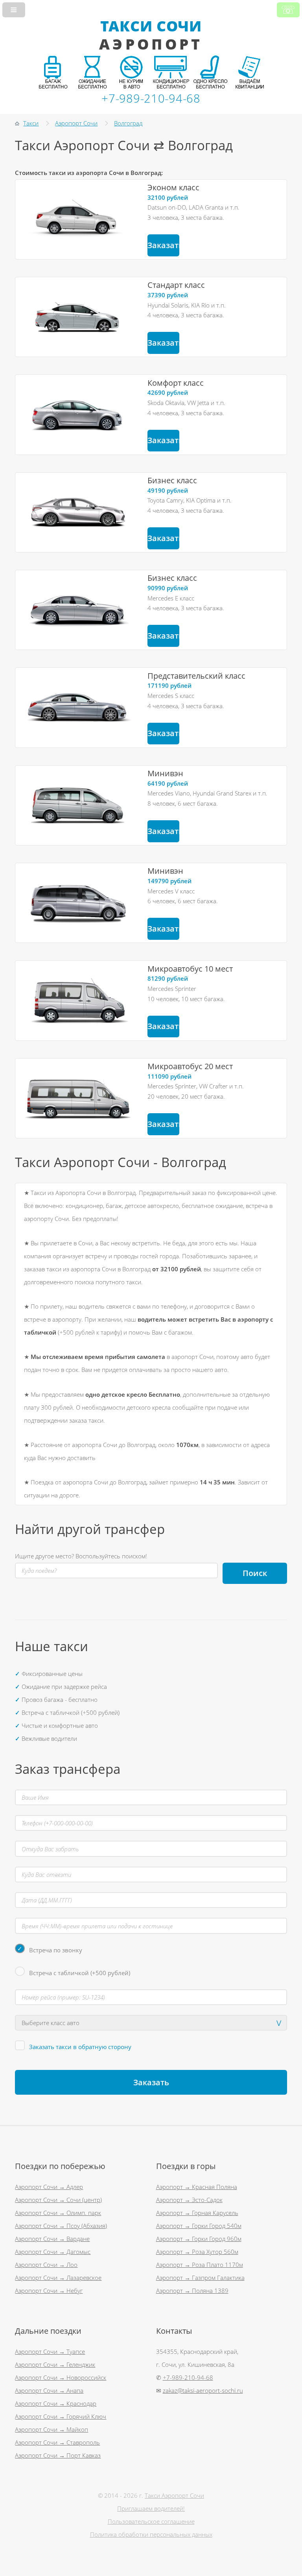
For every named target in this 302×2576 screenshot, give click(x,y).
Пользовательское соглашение (151, 2521)
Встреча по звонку (56, 1950)
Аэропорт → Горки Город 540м (199, 2226)
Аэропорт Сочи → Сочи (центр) (58, 2200)
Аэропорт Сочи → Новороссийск (61, 2377)
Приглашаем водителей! (151, 2508)
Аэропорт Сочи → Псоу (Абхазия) (61, 2226)
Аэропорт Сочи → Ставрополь (57, 2442)
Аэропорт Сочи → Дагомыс (53, 2252)
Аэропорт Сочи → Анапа (49, 2390)
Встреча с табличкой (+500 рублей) (80, 1973)
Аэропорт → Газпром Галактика (200, 2278)
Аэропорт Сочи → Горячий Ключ (61, 2416)
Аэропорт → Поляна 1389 (192, 2291)
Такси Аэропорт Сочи (174, 2495)
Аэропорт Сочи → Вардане (52, 2239)
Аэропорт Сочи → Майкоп (52, 2429)
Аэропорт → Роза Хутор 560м (197, 2252)
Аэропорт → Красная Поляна (197, 2187)
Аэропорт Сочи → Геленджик (55, 2364)
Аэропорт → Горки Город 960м (199, 2239)
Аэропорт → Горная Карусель (197, 2213)
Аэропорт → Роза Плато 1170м (200, 2265)
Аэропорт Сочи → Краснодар (56, 2403)
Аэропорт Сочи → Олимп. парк (58, 2213)
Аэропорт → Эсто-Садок (189, 2200)
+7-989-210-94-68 (188, 2377)
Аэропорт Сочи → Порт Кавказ (58, 2455)
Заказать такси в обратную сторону (80, 2047)
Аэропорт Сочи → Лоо (46, 2265)
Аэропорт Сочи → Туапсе (50, 2351)
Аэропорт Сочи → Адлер (49, 2187)
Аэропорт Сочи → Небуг (49, 2291)
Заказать (163, 245)
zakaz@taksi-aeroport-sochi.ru (203, 2390)
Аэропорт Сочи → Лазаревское (58, 2278)
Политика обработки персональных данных (151, 2534)
